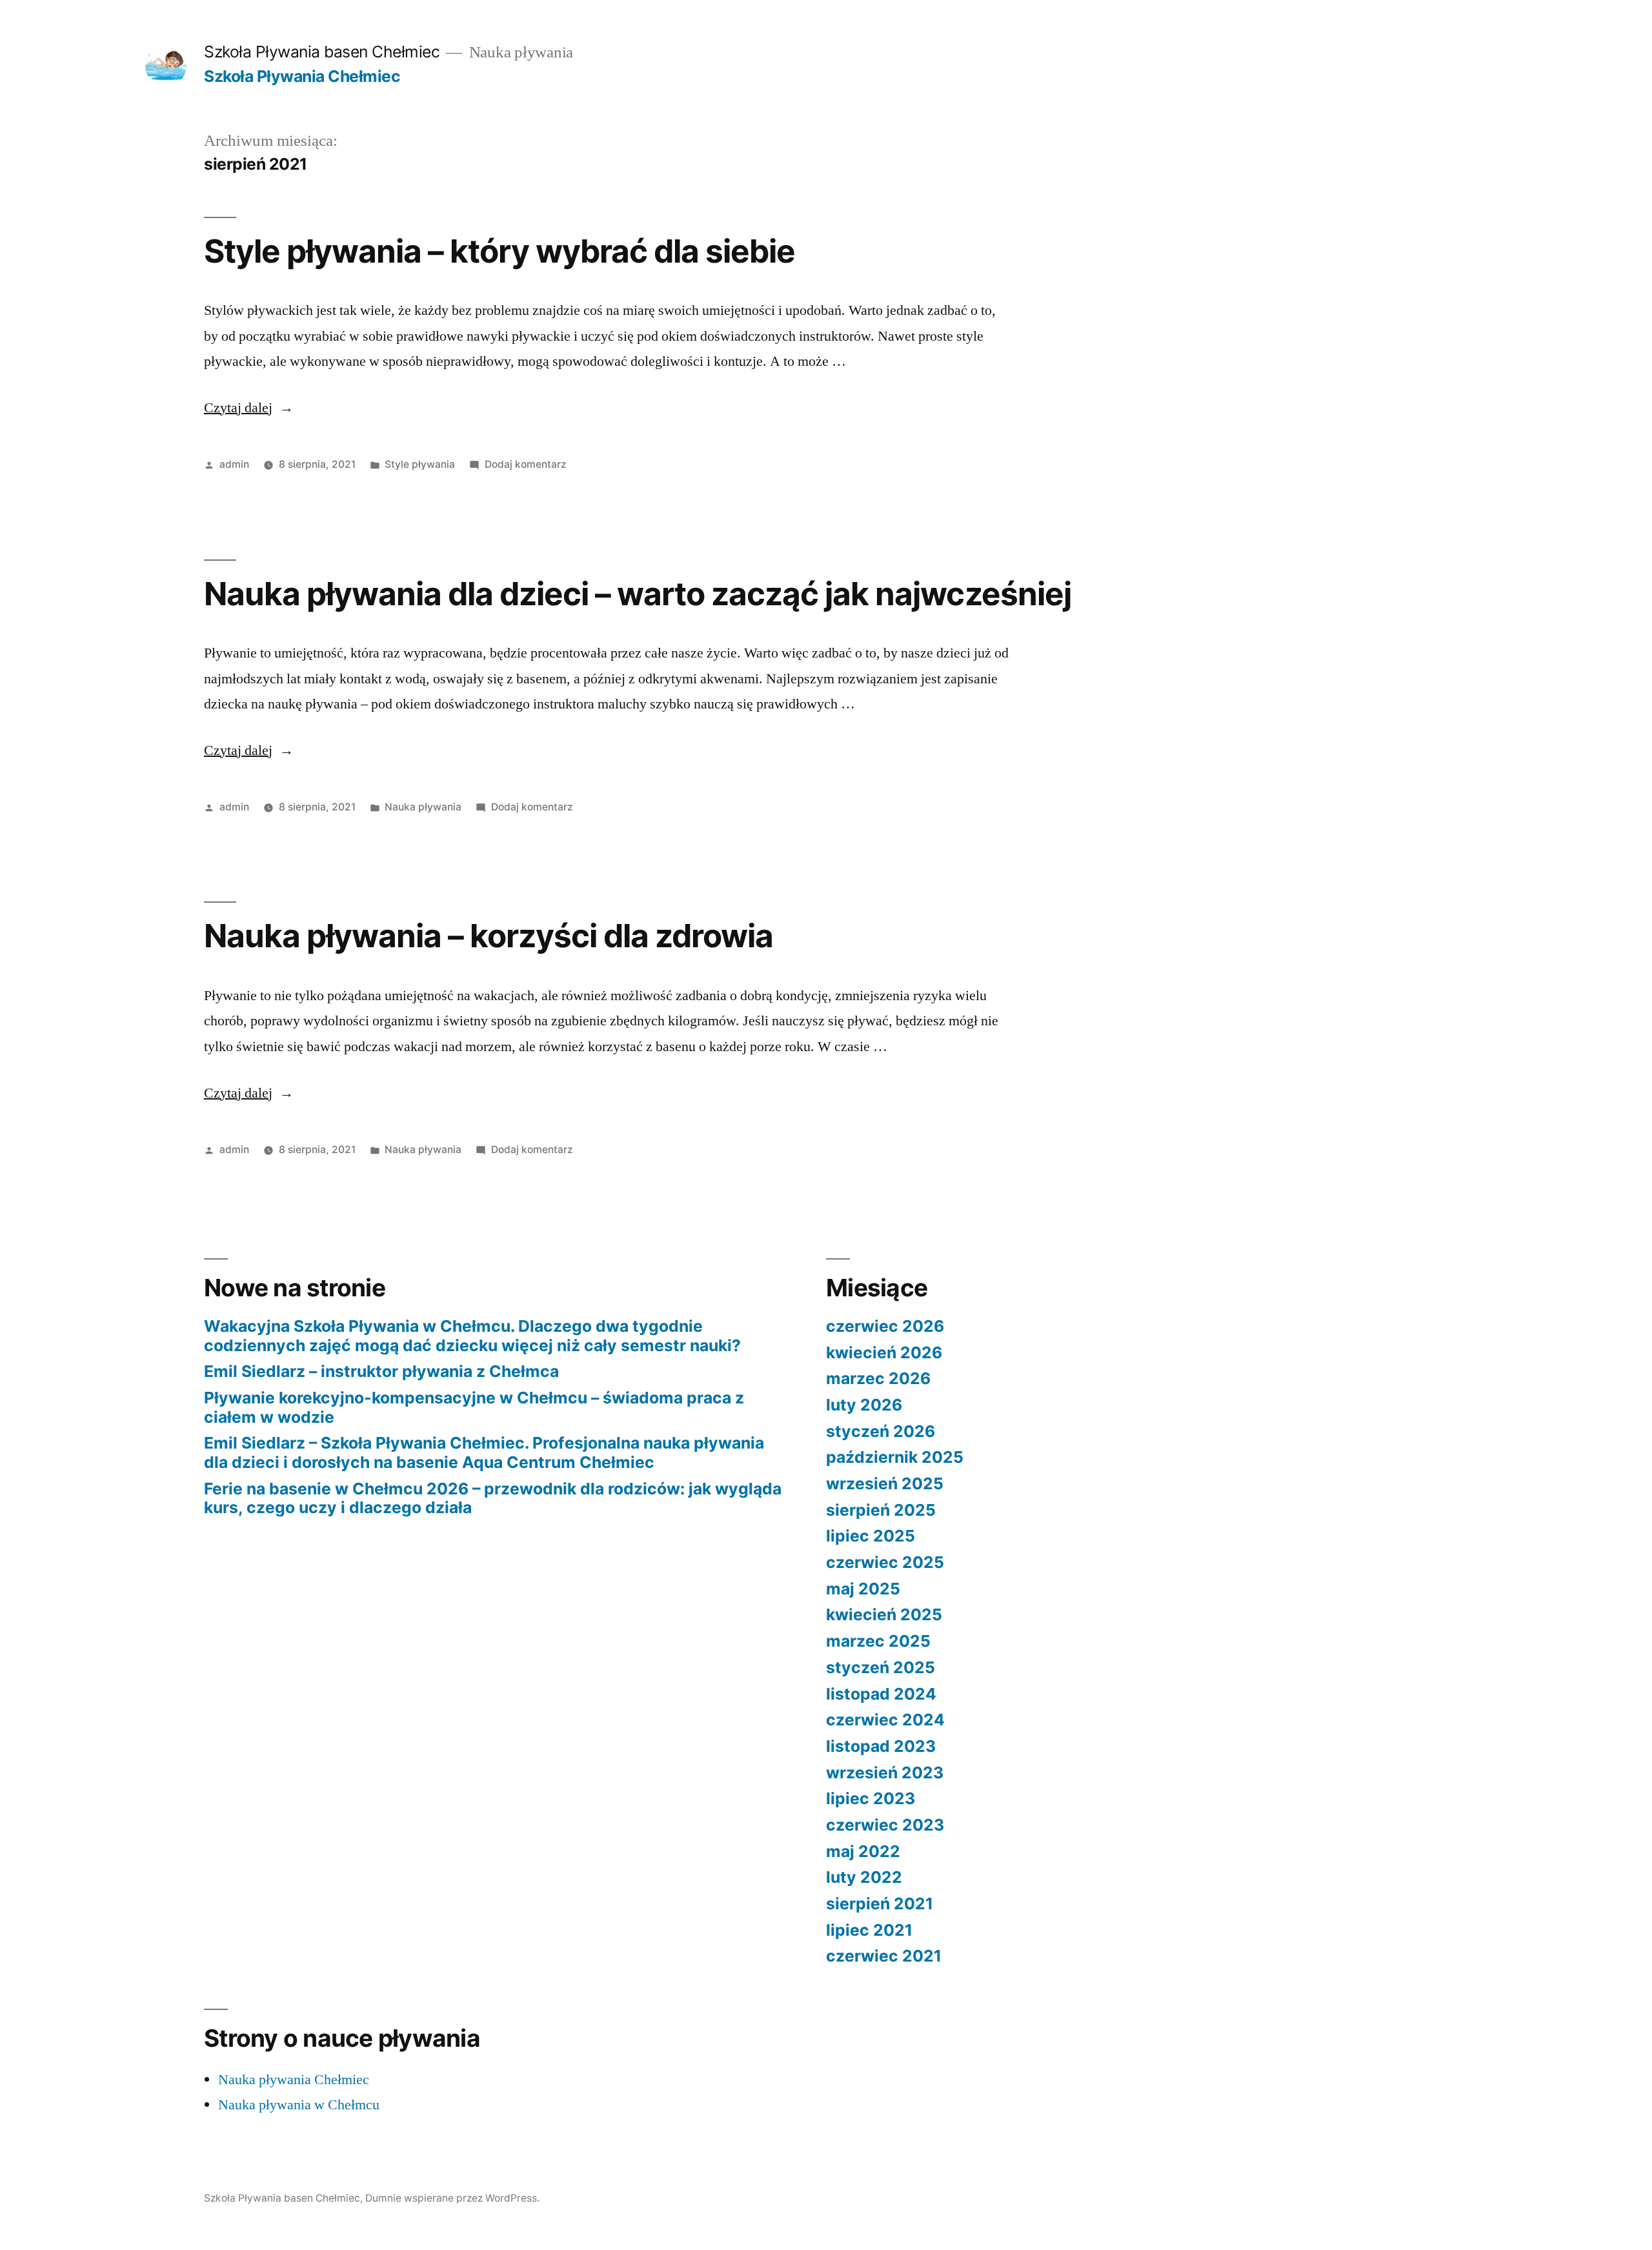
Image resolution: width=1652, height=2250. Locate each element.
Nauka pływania (423, 807)
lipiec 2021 (869, 1930)
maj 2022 (863, 1851)
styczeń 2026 (881, 1431)
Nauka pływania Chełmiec (294, 2080)
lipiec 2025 (871, 1536)
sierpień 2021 (880, 1903)
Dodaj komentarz (526, 464)
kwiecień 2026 (884, 1352)
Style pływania (420, 464)
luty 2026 (864, 1405)
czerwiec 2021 (884, 1956)
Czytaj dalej (249, 408)
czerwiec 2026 (885, 1326)
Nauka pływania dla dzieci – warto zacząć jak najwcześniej (638, 594)
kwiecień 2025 (884, 1614)
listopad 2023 (881, 1746)
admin (234, 464)
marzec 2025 (878, 1641)
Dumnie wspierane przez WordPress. (452, 2198)
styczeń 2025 (881, 1667)
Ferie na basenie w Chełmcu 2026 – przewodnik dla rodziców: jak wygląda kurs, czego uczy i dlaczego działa (493, 1498)
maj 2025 (863, 1589)
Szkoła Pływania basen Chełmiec (322, 52)
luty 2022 (864, 1877)
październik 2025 (895, 1457)
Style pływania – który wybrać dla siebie (499, 251)
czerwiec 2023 (885, 1825)
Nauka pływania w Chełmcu (299, 2105)
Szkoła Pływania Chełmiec (302, 76)
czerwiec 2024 (885, 1720)
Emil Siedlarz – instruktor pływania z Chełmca (381, 1371)
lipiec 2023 (871, 1798)
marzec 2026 (878, 1378)
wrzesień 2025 (885, 1483)
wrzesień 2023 (885, 1773)
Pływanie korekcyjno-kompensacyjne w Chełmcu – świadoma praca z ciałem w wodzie (474, 1407)
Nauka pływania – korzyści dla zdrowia (489, 936)
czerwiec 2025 (885, 1562)
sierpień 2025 (881, 1510)
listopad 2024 (881, 1694)
